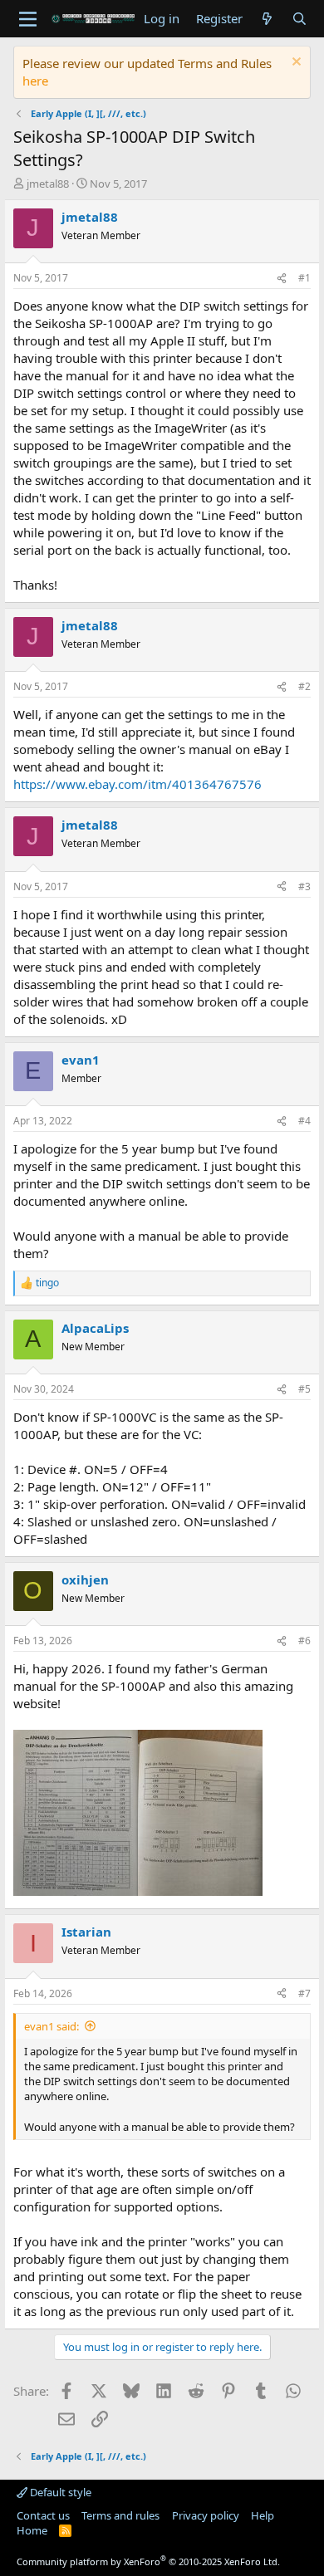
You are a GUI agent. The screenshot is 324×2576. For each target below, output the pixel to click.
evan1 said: (52, 2026)
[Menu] (28, 19)
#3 (304, 886)
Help (263, 2515)
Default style (59, 2492)
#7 (304, 1993)
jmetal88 (48, 184)
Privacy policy (206, 2515)
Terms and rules (120, 2515)
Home (32, 2530)
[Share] (282, 279)
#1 (304, 278)
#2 (304, 686)
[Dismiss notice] (295, 64)
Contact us (43, 2515)
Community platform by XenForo (148, 2561)
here (35, 81)
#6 (304, 1641)
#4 (304, 1121)
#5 (304, 1389)
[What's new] (267, 19)
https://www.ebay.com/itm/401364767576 (137, 784)
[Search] (299, 19)
